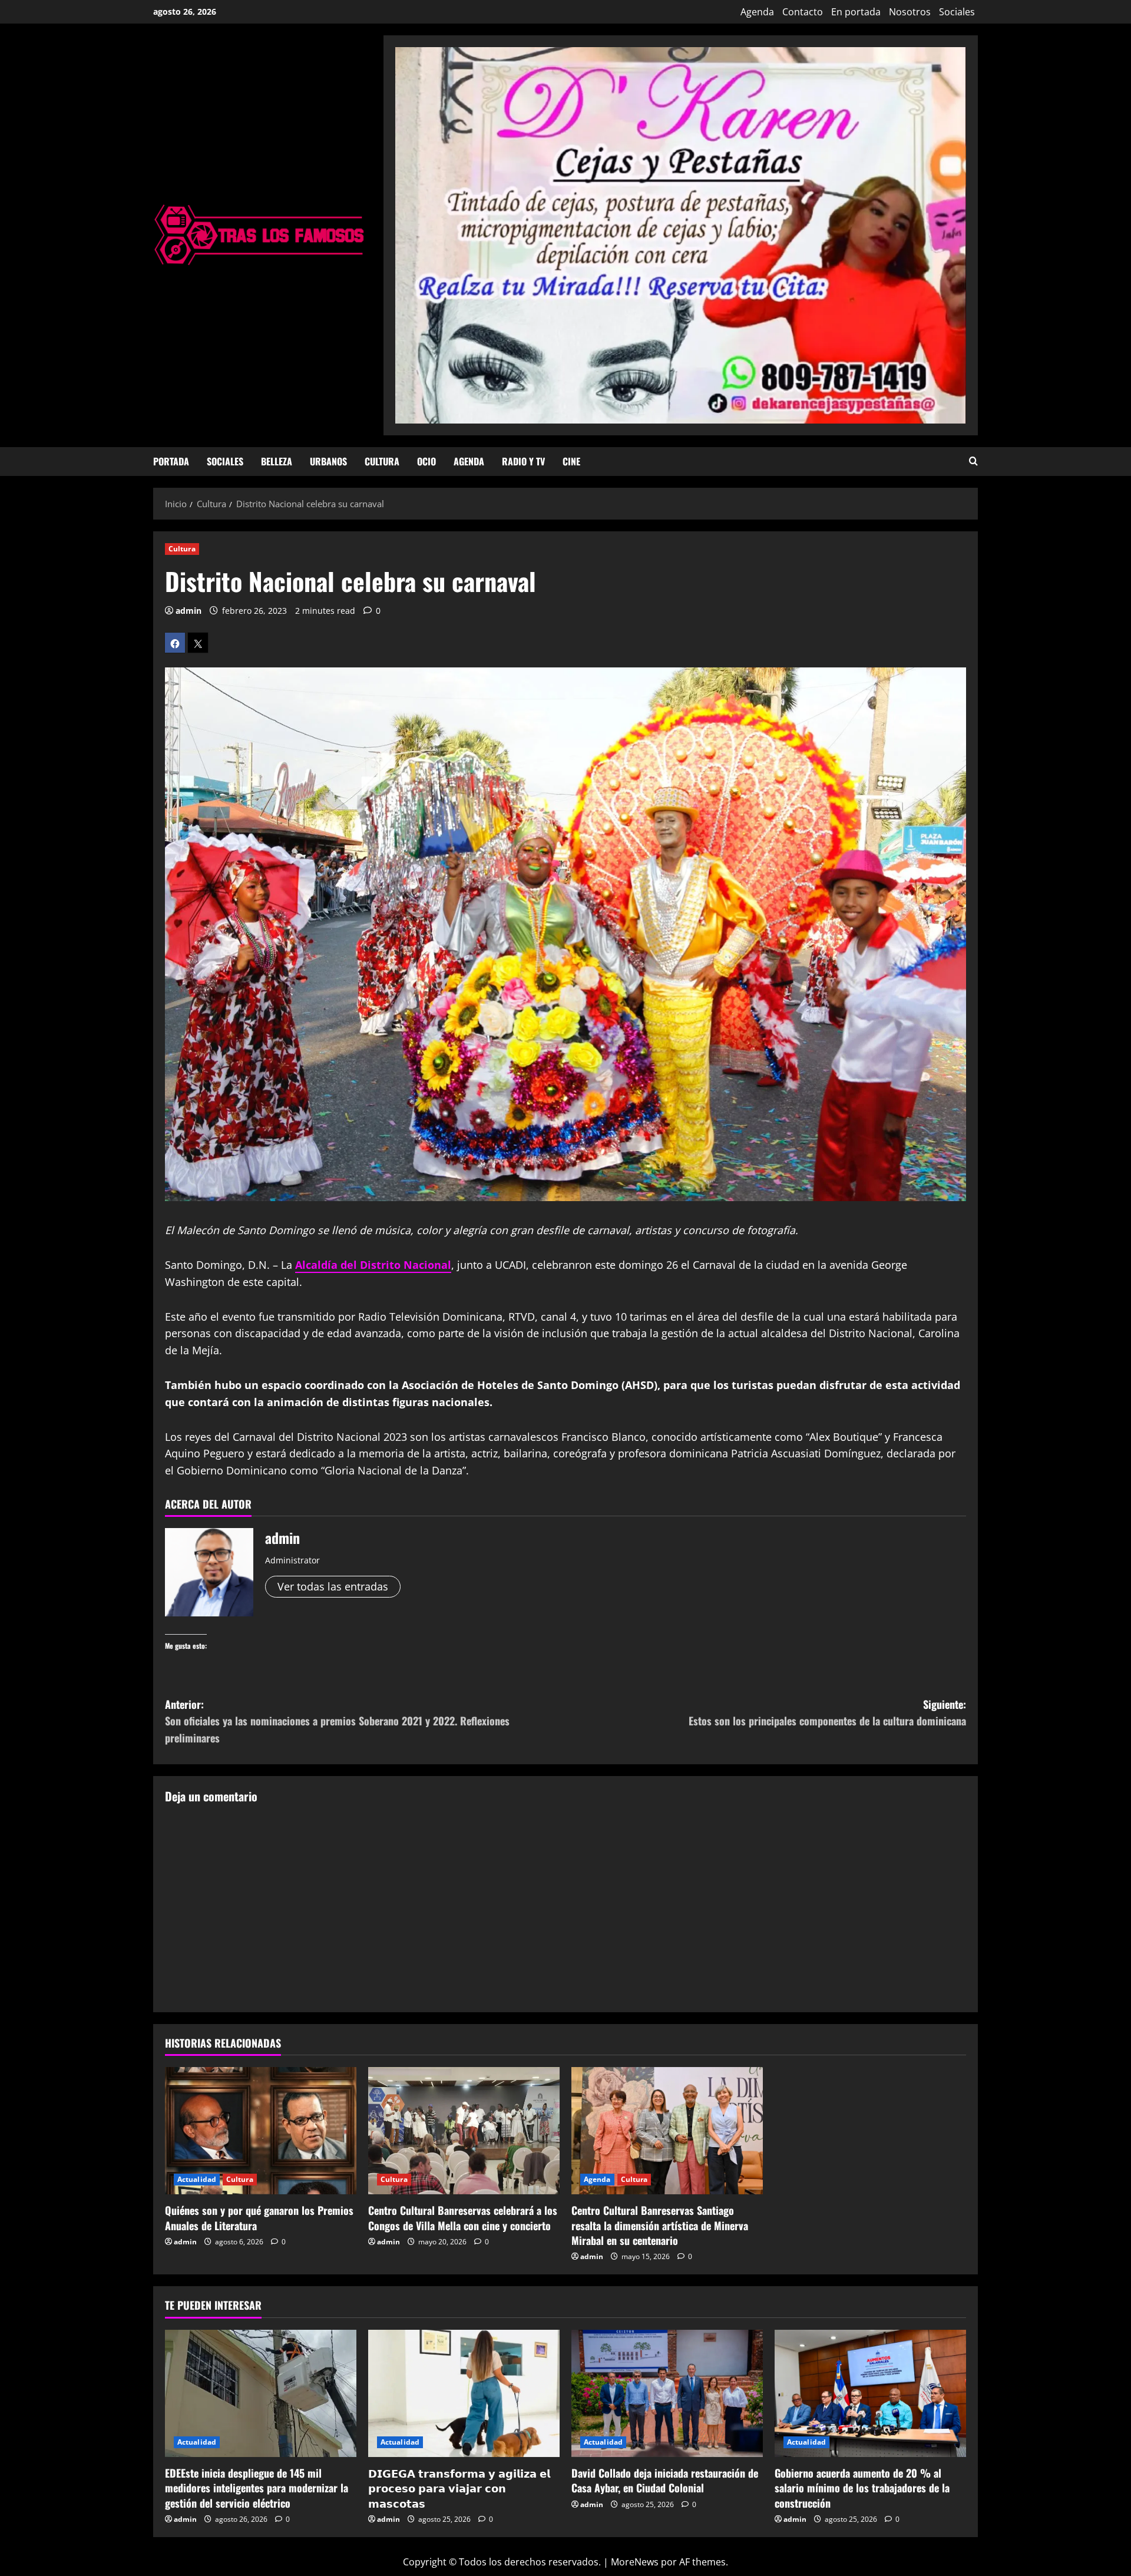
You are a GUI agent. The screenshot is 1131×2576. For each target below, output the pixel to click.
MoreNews (635, 2562)
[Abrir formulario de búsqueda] (973, 462)
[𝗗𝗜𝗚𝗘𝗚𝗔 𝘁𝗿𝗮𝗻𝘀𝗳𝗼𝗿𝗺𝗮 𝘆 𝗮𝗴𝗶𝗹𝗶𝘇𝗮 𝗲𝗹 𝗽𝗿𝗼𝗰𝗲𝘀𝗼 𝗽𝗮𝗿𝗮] (464, 2394)
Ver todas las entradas (333, 1586)
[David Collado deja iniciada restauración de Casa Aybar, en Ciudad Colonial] (667, 2394)
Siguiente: (827, 1713)
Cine (571, 461)
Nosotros (910, 12)
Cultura (382, 461)
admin (188, 611)
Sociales (957, 12)
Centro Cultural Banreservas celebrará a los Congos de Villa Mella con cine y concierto (463, 2218)
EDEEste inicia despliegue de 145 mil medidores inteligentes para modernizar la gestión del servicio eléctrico (257, 2488)
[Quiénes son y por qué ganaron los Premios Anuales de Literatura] (261, 2131)
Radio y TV (523, 461)
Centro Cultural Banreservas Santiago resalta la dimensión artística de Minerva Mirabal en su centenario (660, 2225)
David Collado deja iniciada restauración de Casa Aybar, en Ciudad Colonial (665, 2480)
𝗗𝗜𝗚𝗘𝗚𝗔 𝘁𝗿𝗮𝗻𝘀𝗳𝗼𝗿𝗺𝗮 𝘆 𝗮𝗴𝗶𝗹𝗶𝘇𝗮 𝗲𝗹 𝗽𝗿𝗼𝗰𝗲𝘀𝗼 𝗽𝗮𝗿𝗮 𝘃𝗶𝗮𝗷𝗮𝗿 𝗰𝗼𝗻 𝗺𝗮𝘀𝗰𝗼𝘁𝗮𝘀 (459, 2488)
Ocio (426, 461)
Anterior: (337, 1721)
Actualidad (197, 2179)
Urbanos (328, 461)
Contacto (803, 12)
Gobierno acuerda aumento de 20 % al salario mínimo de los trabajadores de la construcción (862, 2488)
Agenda (757, 12)
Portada (171, 461)
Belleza (277, 461)
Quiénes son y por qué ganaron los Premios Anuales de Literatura (259, 2218)
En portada (856, 12)
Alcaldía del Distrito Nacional (373, 1265)
